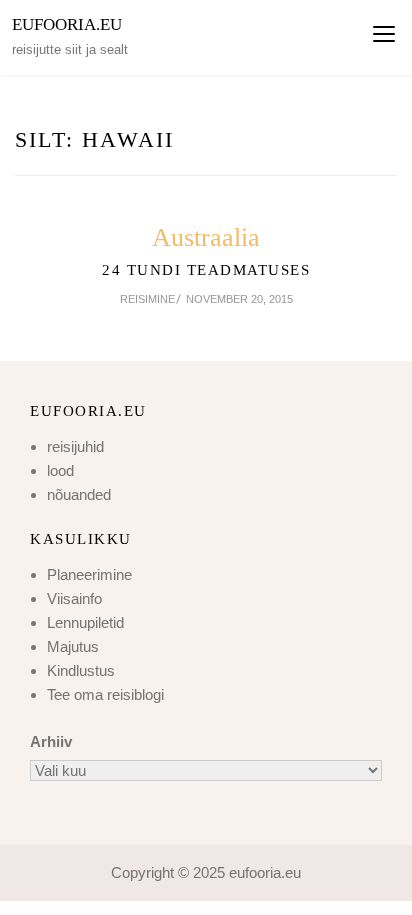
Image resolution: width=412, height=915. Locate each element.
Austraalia (206, 237)
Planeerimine (89, 574)
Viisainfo (74, 598)
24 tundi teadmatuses (206, 270)
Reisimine (147, 299)
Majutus (73, 646)
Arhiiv (51, 741)
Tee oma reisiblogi (105, 694)
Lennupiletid (85, 622)
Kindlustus (81, 670)
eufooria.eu (67, 24)
